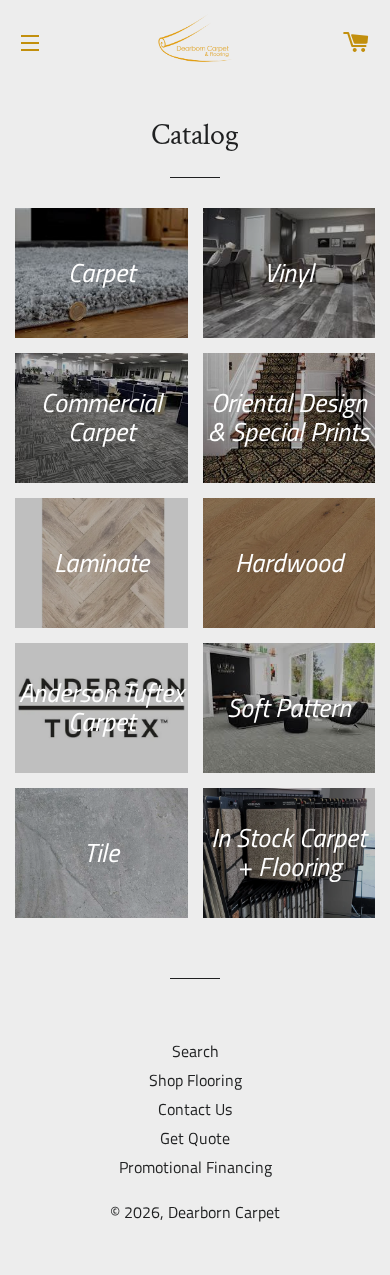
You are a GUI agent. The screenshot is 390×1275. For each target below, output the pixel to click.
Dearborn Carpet (224, 1212)
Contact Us (195, 1109)
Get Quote (195, 1138)
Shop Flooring (195, 1080)
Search (195, 1051)
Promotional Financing (195, 1167)
